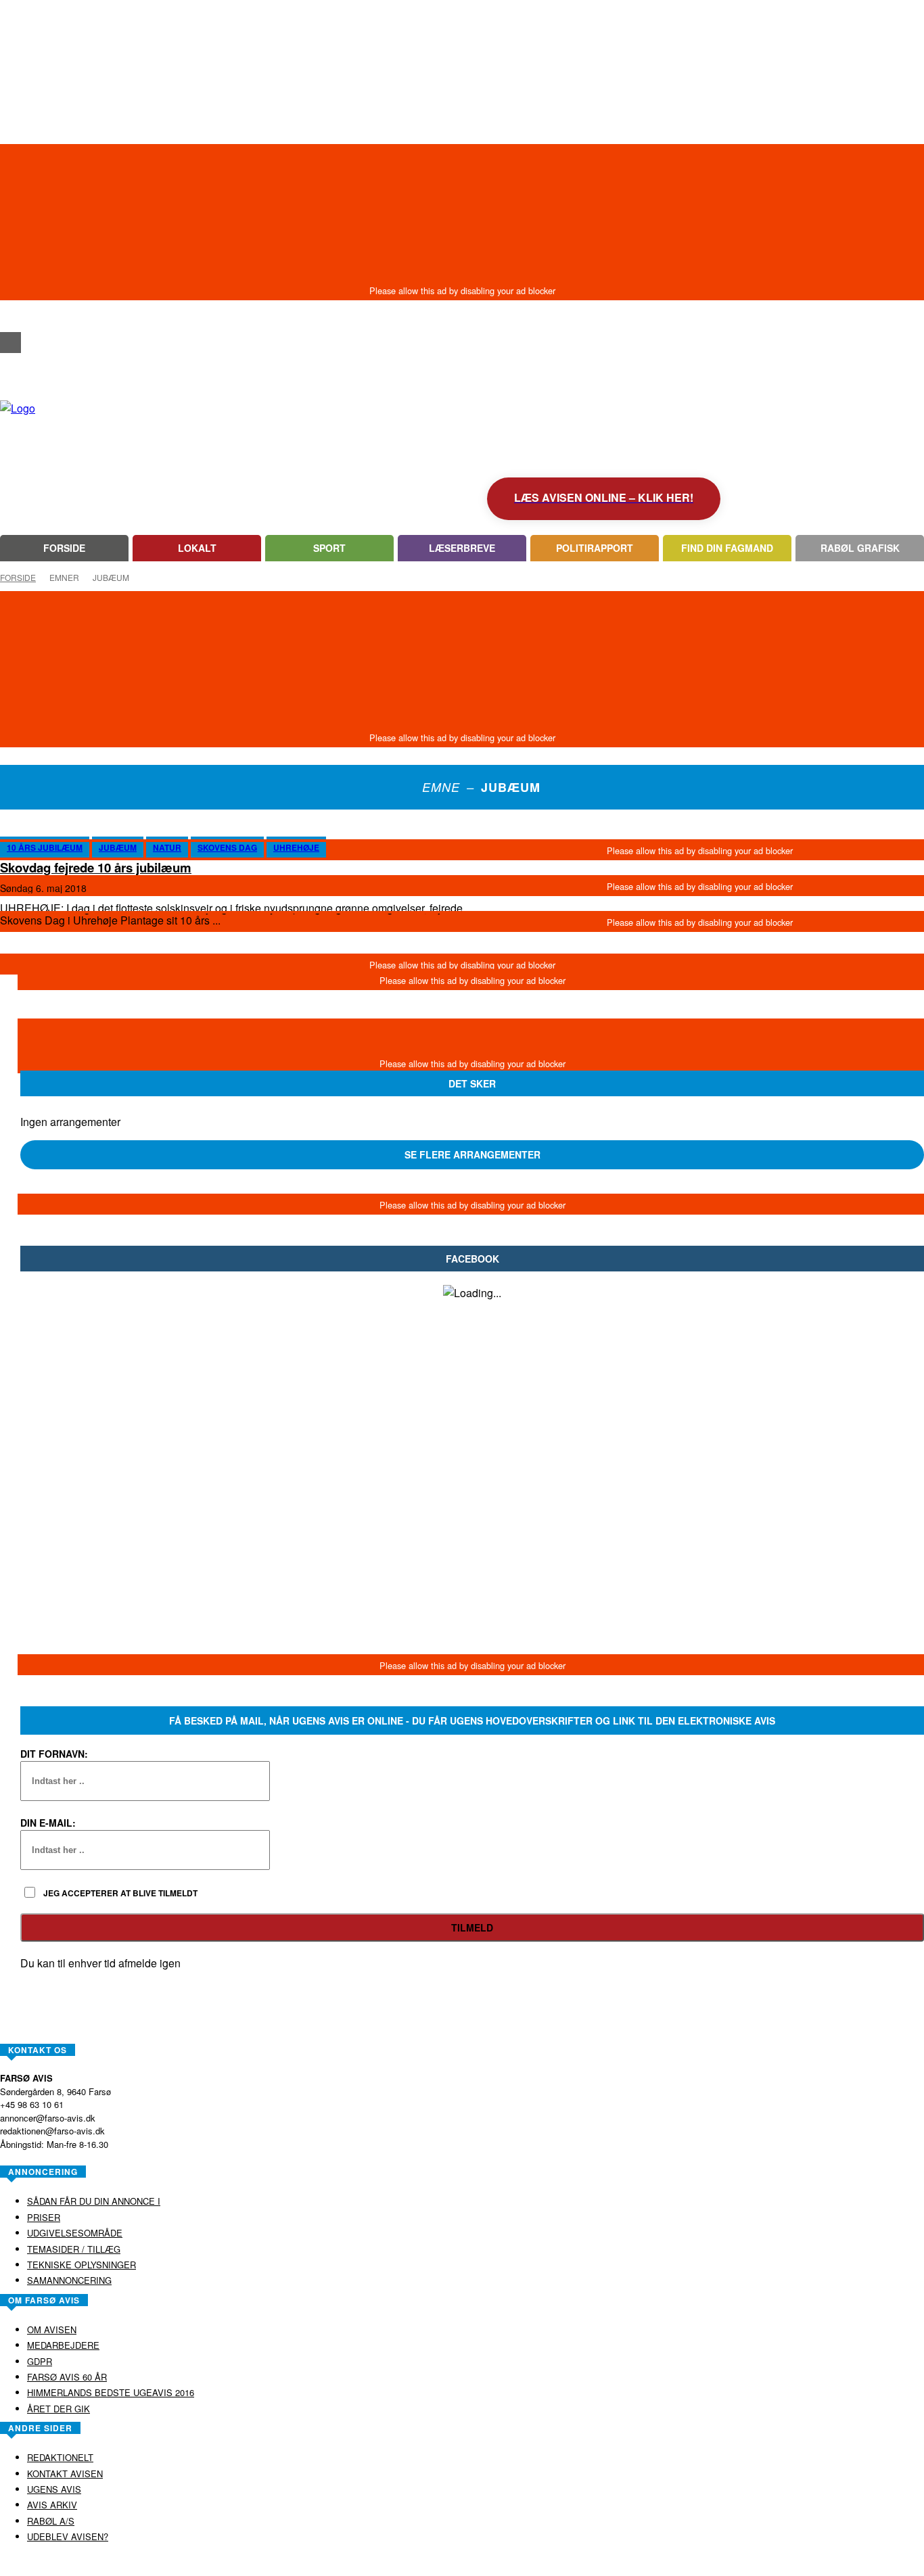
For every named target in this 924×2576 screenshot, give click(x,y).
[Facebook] (10, 343)
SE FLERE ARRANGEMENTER (472, 1154)
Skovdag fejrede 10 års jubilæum (96, 867)
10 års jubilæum (45, 847)
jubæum (118, 847)
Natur (167, 847)
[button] (10, 318)
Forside (18, 577)
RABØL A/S (419, 2565)
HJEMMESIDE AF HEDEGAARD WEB (514, 2565)
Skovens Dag (227, 847)
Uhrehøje (296, 847)
